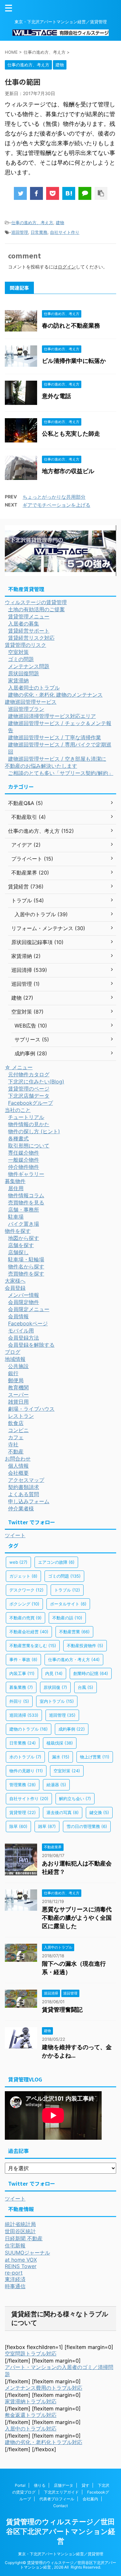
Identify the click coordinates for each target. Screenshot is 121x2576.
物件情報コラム (26, 1195)
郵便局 (16, 1380)
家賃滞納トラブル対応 (31, 2401)
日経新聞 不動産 (24, 2238)
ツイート (15, 1535)
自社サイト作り (65, 232)
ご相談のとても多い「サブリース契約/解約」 (61, 773)
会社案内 (90, 2499)
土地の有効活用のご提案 (36, 609)
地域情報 (15, 1359)
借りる (40, 2485)
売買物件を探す (26, 1274)
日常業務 (39, 232)
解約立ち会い (75, 1799)
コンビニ (18, 1430)
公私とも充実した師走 (71, 434)
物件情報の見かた (29, 1124)
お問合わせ (18, 1459)
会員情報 (18, 1316)
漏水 (61, 1757)
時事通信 (15, 2286)
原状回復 (55, 1687)
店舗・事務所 (24, 1210)
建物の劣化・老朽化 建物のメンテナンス (55, 695)
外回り (19, 1701)
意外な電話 (56, 396)
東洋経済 (15, 2279)
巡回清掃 (24, 1715)
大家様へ (15, 1281)
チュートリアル (26, 1117)
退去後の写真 (63, 1812)
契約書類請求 (24, 1487)
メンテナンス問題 (29, 666)
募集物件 (15, 1181)
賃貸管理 (23, 1812)
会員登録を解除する (31, 1345)
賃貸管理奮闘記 (62, 2010)
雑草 (47, 1826)
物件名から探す (26, 1266)
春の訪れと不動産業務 (71, 326)
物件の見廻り (26, 1771)
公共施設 (18, 1366)
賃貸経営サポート (29, 631)
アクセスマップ (26, 1480)
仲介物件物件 (24, 1167)
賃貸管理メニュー (29, 616)
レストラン (21, 1416)
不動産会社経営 (29, 1632)
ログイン (67, 267)
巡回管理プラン (26, 709)
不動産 (16, 1451)
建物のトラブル (29, 1729)
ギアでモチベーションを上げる (56, 505)
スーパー (18, 1395)
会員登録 (15, 1288)
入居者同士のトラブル (34, 688)
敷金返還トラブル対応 (31, 2415)
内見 (54, 1673)
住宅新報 (15, 2245)
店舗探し (18, 1252)
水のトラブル (25, 1757)
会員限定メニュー (29, 1309)
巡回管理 (20, 232)
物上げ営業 (95, 1757)
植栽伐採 (60, 1743)
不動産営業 (74, 1632)
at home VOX (21, 2260)
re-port (14, 2273)
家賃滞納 (18, 680)
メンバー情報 (24, 1295)
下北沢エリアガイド (61, 2492)
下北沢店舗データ (29, 1096)
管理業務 (23, 1785)
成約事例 (72, 1729)
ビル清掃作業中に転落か (74, 361)
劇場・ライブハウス (31, 1409)
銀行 (13, 1373)
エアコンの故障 (56, 1562)
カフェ (16, 1437)
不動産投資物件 (85, 1646)
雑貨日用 (18, 1402)
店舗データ (64, 2485)
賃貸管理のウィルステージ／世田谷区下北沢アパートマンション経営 (61, 2531)
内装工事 (22, 1673)
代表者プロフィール (57, 2499)
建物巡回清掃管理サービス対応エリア (52, 716)
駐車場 (16, 1217)
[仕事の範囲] (69, 193)
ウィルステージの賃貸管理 (36, 602)
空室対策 (18, 652)
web (18, 1562)
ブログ (13, 1352)
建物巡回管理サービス (31, 702)
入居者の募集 (24, 624)
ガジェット (23, 1576)
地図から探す (24, 1238)
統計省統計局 (20, 2224)
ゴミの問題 (21, 659)
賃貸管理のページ (29, 1089)
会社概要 (18, 1473)
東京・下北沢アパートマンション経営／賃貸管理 (61, 2554)
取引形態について (29, 1146)
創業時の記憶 (91, 1673)
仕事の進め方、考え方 (32, 223)
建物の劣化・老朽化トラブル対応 (44, 2442)
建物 (60, 223)
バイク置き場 (24, 1224)
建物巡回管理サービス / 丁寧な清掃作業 (55, 737)
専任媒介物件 (24, 1153)
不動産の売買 (25, 1618)
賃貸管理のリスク (25, 645)
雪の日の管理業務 (87, 1826)
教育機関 (18, 1387)
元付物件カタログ (29, 1074)
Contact (60, 2506)
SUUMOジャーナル (27, 2253)
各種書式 (18, 1138)
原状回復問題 (24, 673)
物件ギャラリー (26, 1174)
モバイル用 (21, 1331)
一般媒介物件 (24, 1160)
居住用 (16, 1188)
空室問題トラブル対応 (31, 2353)
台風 (86, 1687)
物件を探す (18, 1231)
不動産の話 (67, 1618)
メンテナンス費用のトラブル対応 (44, 2388)
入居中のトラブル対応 (31, 2429)
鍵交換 (99, 1812)
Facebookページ (28, 1323)
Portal (20, 2485)
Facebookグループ (30, 1103)
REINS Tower (21, 2266)
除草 (18, 1826)
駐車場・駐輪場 (26, 1259)
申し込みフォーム (29, 1501)
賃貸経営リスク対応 (31, 638)
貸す (86, 2485)
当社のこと (18, 1110)
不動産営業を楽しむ (33, 1646)
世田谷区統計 (20, 2231)
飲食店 (16, 1423)
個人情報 (18, 1466)
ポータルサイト (68, 1604)
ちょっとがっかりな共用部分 (54, 497)
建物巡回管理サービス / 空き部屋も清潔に (57, 759)
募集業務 (21, 1687)
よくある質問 (24, 1494)
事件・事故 (23, 1659)
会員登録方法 (24, 1338)
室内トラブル (57, 1701)
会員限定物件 (24, 1302)
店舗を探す (21, 1245)
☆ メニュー (19, 1067)
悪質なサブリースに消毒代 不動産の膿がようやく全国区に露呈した (77, 1918)
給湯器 (56, 1785)
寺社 (13, 1444)
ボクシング (24, 1604)
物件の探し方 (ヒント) (34, 1131)
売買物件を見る (26, 1202)
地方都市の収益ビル (68, 471)
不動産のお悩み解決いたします (41, 766)
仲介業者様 (21, 1508)
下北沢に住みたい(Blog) (36, 1081)
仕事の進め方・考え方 (74, 1659)
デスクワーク (26, 1590)
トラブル (67, 1590)
